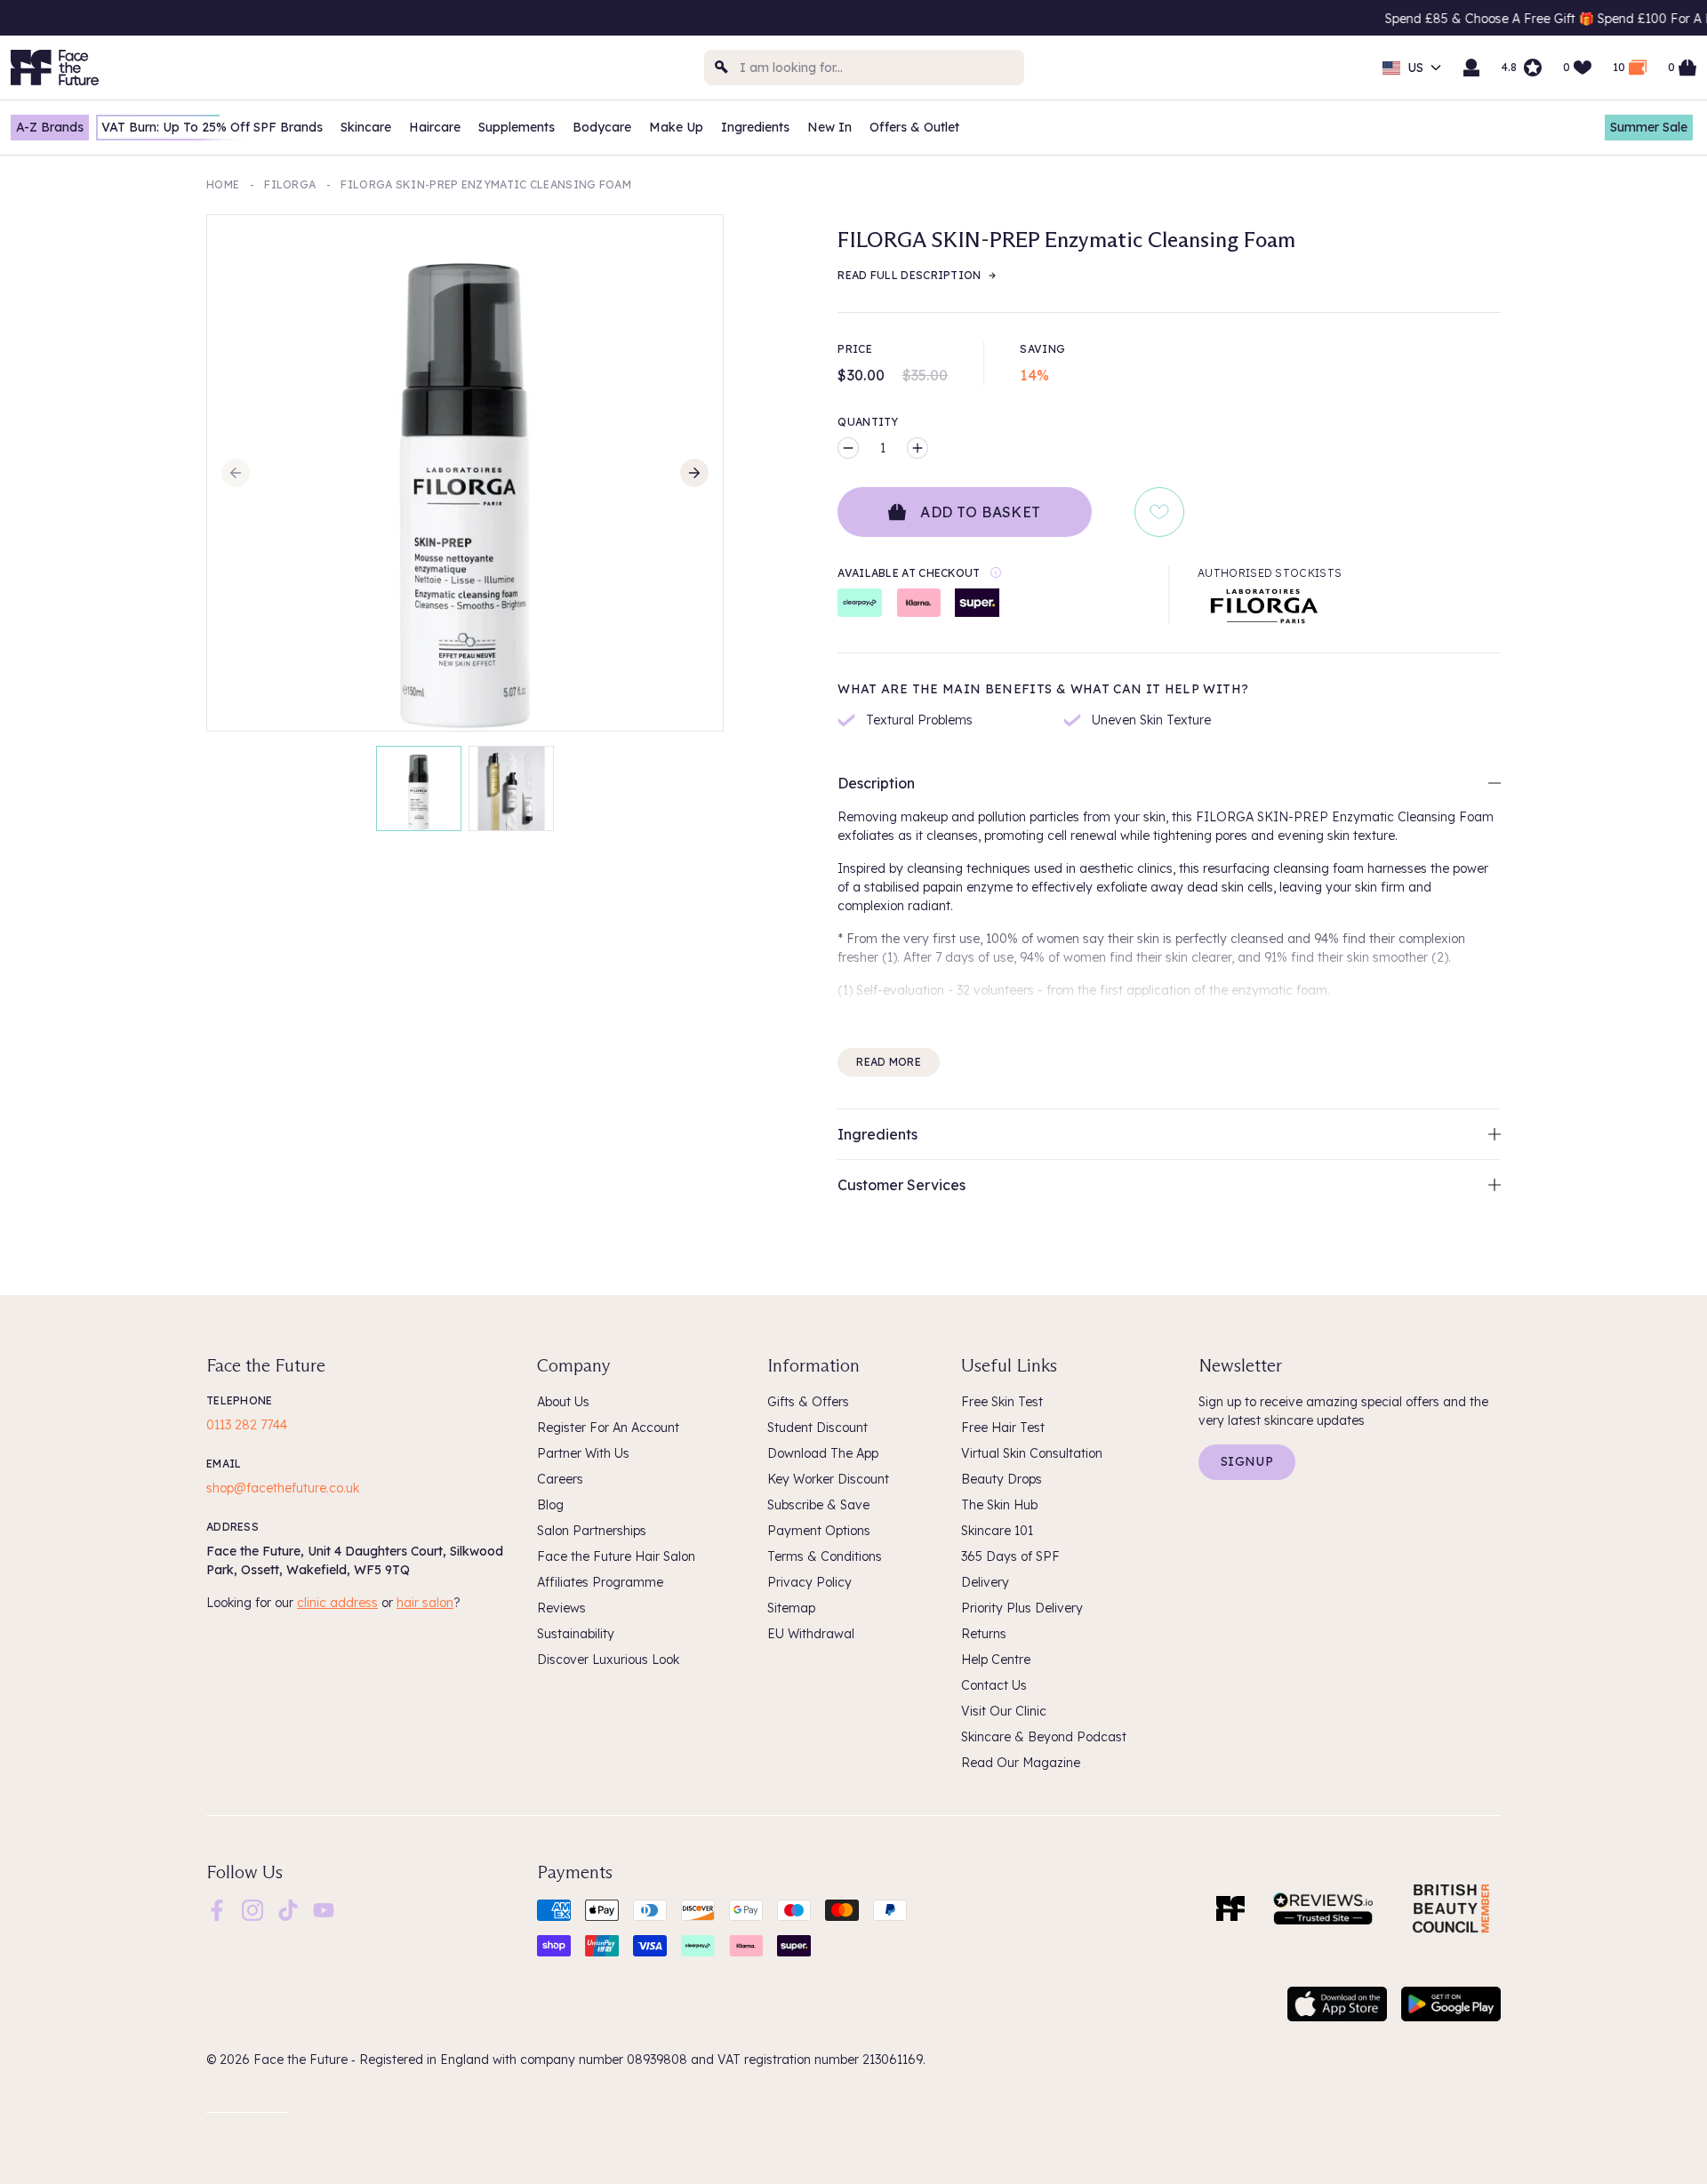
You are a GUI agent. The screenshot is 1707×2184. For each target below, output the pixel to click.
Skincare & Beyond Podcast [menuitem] (1044, 1737)
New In (829, 127)
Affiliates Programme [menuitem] (600, 1582)
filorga (290, 184)
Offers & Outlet (914, 127)
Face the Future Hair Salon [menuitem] (616, 1556)
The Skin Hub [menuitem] (999, 1505)
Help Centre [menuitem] (996, 1660)
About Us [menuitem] (563, 1402)
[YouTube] (324, 1908)
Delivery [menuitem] (985, 1582)
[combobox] (864, 68)
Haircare (435, 127)
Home (223, 184)
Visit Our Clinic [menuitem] (1004, 1711)
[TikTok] (288, 1908)
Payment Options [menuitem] (819, 1531)
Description (876, 783)
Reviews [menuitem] (561, 1608)
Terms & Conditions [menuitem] (825, 1556)
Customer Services (902, 1185)
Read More (889, 1062)
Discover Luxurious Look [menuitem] (608, 1660)
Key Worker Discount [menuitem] (828, 1479)
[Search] (722, 68)
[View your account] (1471, 68)
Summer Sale (1649, 127)
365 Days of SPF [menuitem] (1010, 1556)
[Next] (694, 473)
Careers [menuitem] (560, 1479)
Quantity (868, 422)
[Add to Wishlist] (1159, 512)
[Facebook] (217, 1908)
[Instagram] (252, 1908)
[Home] (1230, 1908)
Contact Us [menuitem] (994, 1685)
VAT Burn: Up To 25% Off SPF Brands (212, 127)
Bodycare (602, 127)
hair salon (425, 1603)
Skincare (366, 127)
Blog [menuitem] (550, 1505)
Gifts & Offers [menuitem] (808, 1402)
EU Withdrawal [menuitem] (811, 1634)
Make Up (676, 127)
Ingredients (755, 127)
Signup (1247, 1461)
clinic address (337, 1603)
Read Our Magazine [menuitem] (1021, 1763)
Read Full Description (909, 275)
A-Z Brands (50, 127)
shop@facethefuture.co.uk (283, 1488)
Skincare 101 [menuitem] (997, 1531)
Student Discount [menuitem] (817, 1428)
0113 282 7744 (247, 1425)
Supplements (517, 127)
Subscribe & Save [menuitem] (818, 1505)
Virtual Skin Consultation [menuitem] (1032, 1453)
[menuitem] (217, 1910)
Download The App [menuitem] (823, 1453)
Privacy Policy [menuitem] (809, 1582)
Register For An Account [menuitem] (608, 1428)
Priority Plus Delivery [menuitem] (1022, 1608)
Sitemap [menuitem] (791, 1608)
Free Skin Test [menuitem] (1002, 1402)
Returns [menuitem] (984, 1634)
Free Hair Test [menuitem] (1003, 1428)
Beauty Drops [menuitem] (1002, 1479)
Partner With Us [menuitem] (583, 1453)
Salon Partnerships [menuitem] (592, 1531)
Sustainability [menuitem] (576, 1634)
